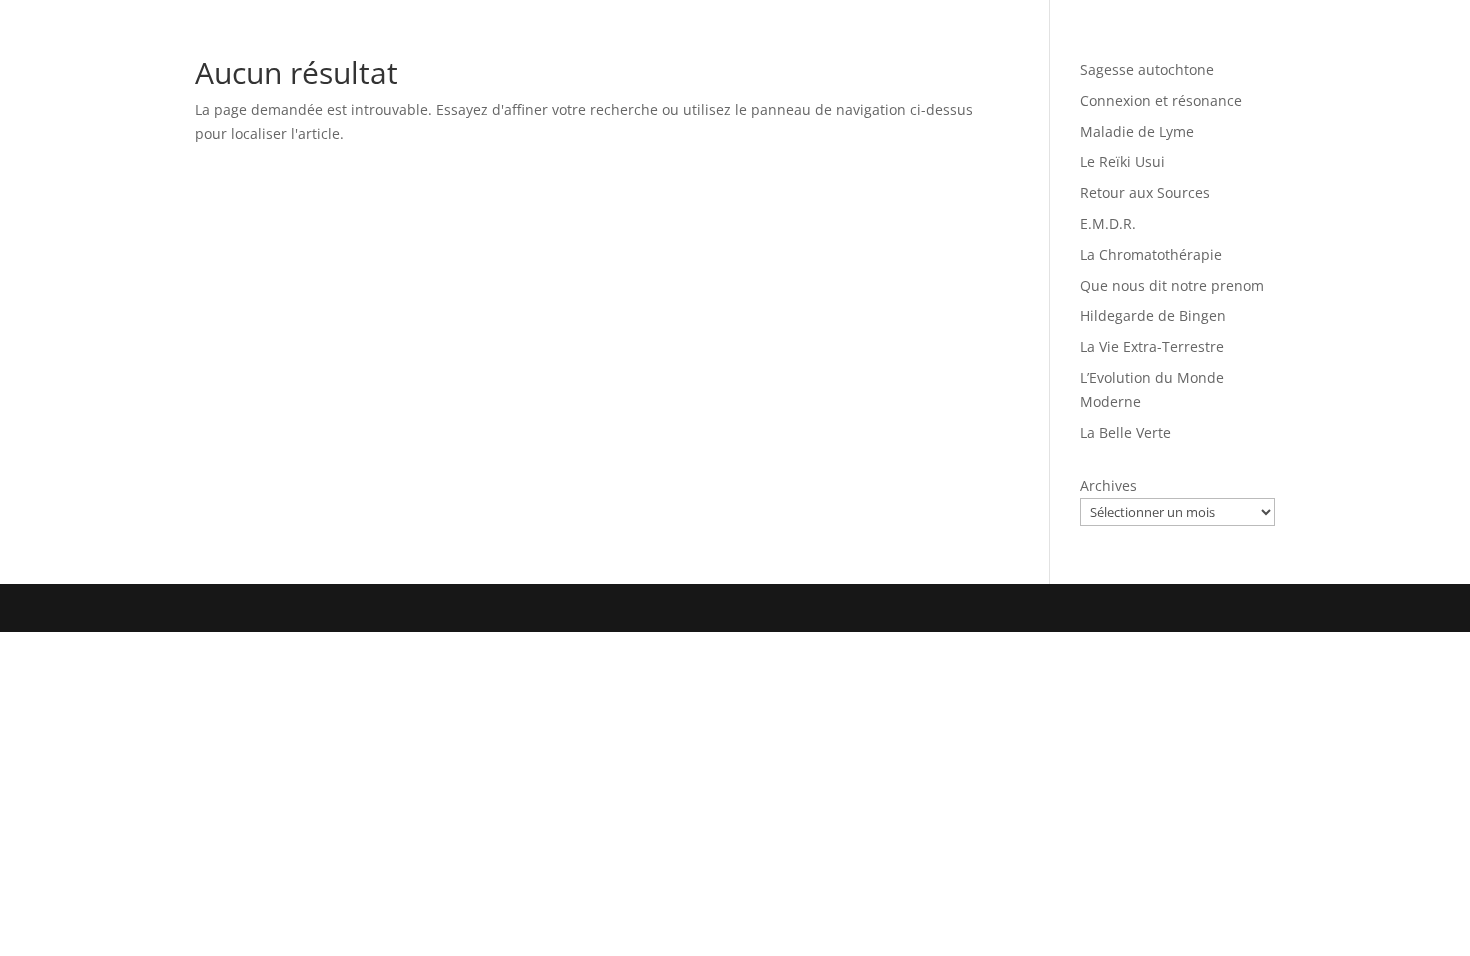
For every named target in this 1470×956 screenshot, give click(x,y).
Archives (1108, 485)
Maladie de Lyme (1137, 131)
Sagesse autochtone (1147, 69)
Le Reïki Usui (1122, 161)
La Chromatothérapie (1151, 254)
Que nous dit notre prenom (1172, 285)
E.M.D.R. (1108, 223)
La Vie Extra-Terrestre (1152, 346)
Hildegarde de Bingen (1153, 315)
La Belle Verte (1125, 432)
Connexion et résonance (1161, 100)
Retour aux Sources (1145, 192)
